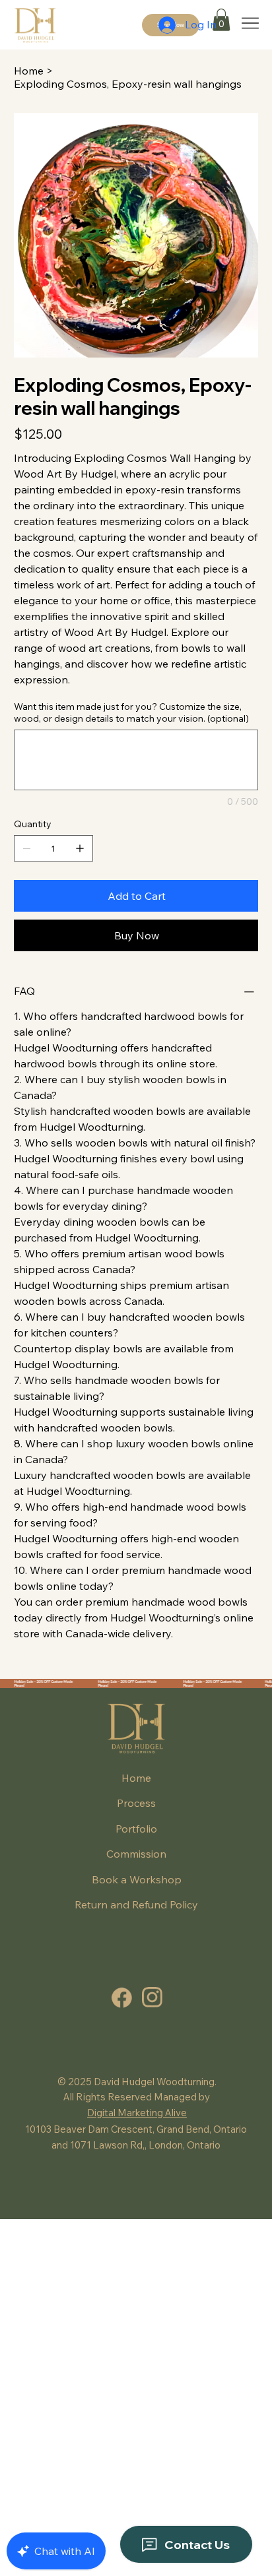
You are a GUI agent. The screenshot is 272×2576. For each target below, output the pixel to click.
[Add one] (80, 848)
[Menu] (251, 23)
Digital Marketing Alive (137, 2113)
